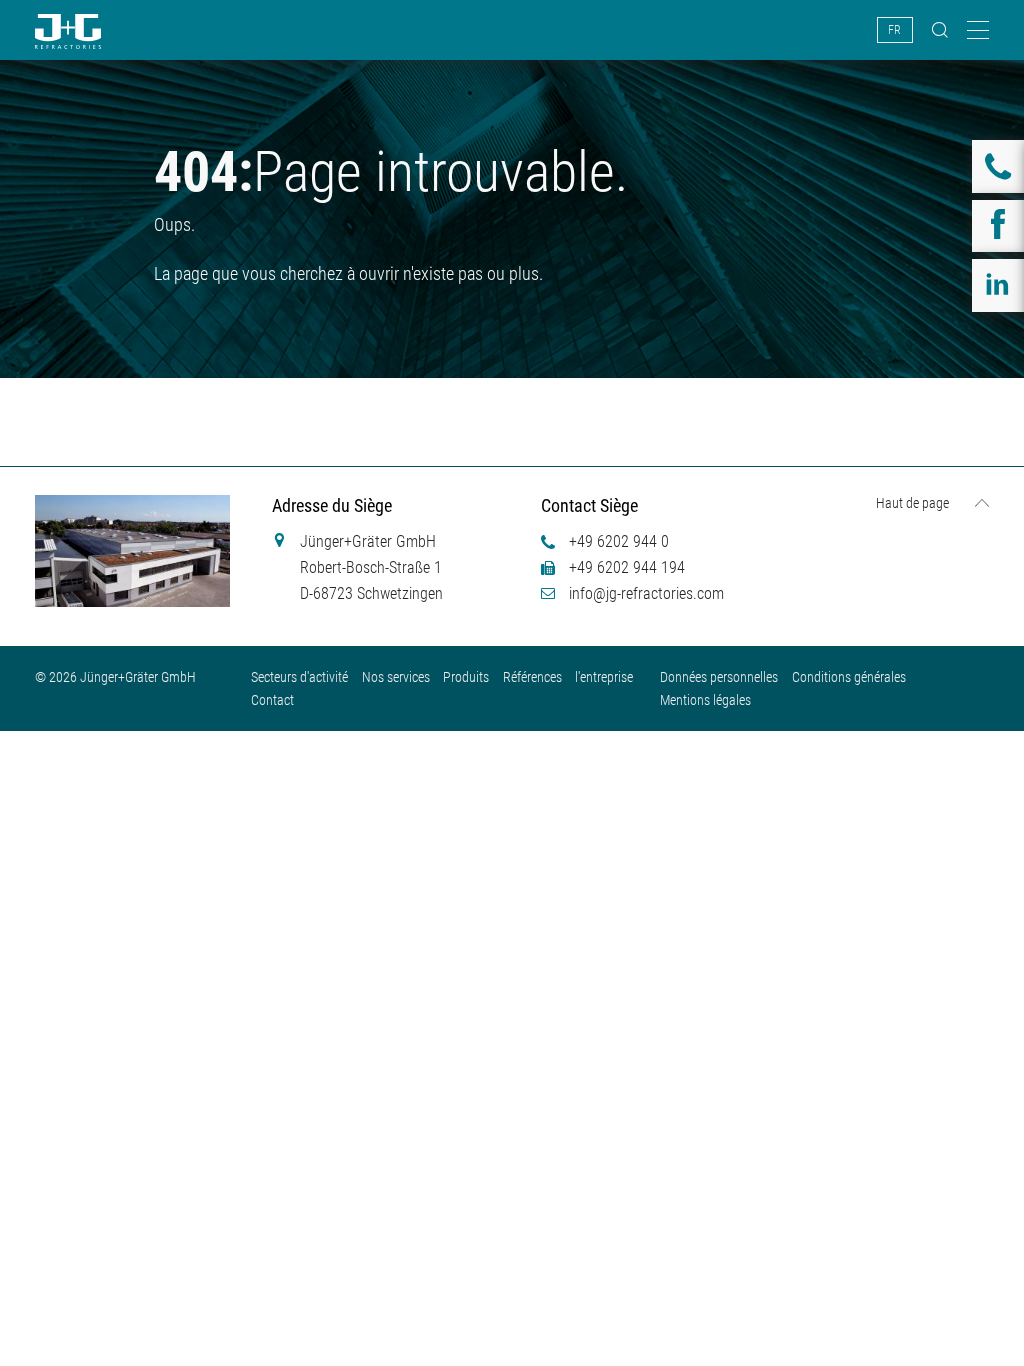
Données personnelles (719, 677)
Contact (272, 700)
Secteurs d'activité (299, 677)
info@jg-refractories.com (646, 593)
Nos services (396, 677)
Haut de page (912, 503)
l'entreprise (604, 677)
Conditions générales (849, 677)
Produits (466, 677)
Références (532, 677)
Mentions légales (705, 700)
